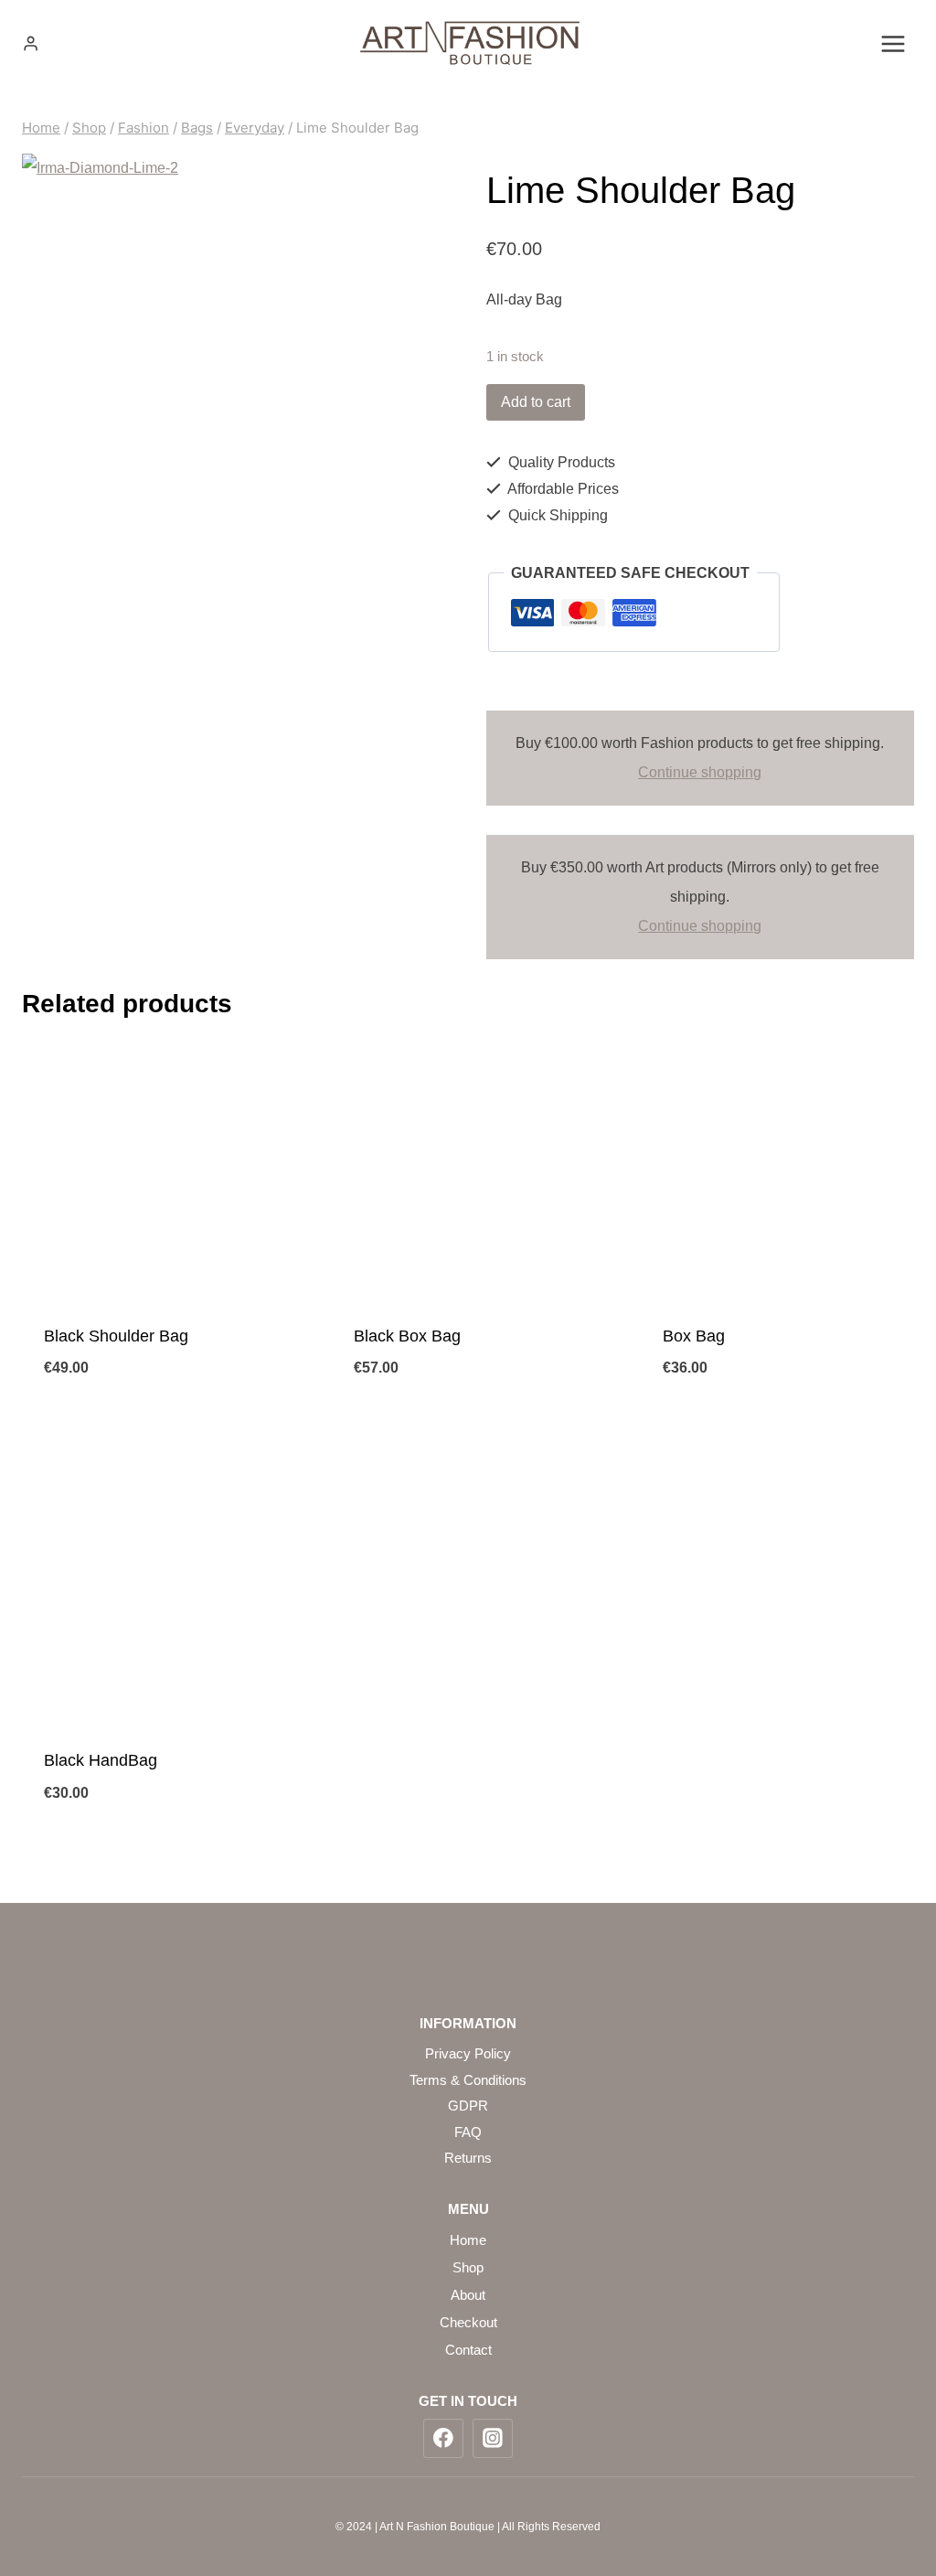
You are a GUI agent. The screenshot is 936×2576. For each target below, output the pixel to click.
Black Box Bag (407, 1336)
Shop (468, 2267)
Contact (468, 2350)
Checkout (468, 2322)
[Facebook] (443, 2439)
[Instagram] (493, 2439)
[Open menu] (893, 43)
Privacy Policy (468, 2053)
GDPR (468, 2106)
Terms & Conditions (468, 2080)
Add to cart (536, 402)
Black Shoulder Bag (116, 1336)
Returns (468, 2158)
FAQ (468, 2132)
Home (468, 2240)
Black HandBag (101, 1760)
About (468, 2295)
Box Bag (694, 1336)
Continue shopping (700, 772)
